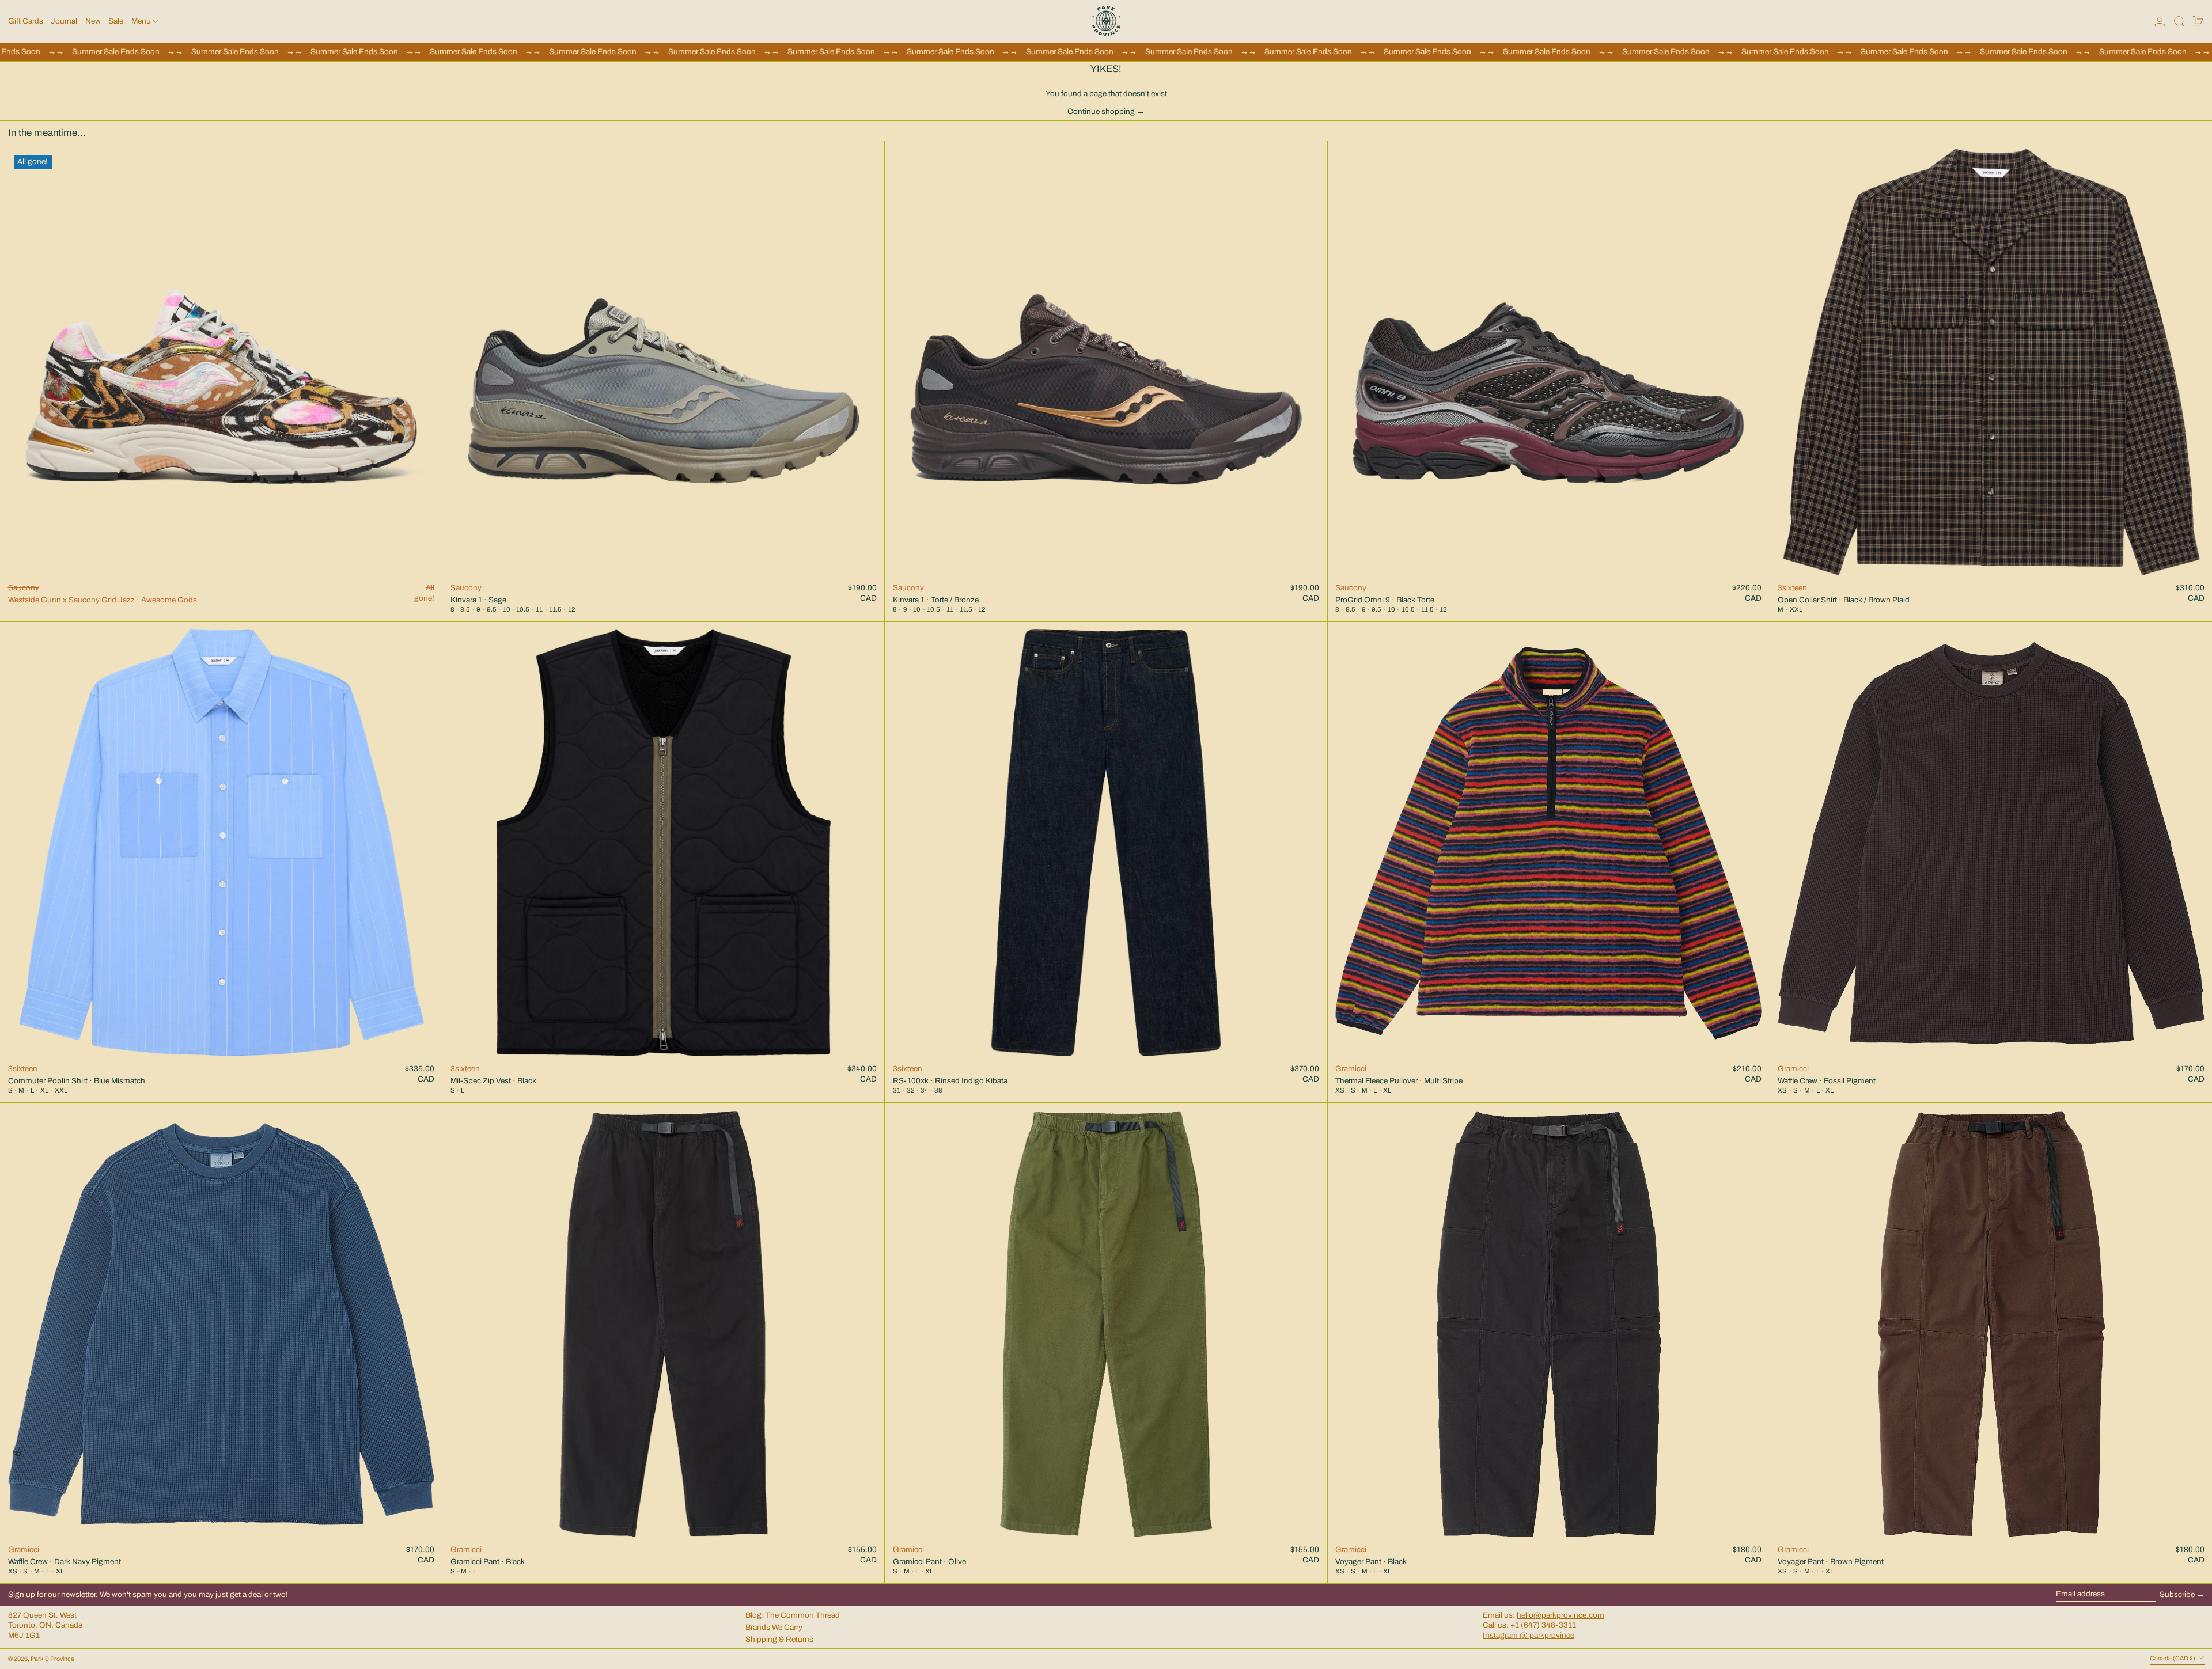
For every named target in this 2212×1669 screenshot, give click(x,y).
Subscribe (2177, 1594)
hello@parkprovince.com (1560, 1615)
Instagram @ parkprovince (1529, 1635)
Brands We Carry (774, 1627)
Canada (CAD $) (2173, 1658)
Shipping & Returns (779, 1639)
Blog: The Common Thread (793, 1615)
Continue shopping (1101, 111)
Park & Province (52, 1659)
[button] (2179, 21)
